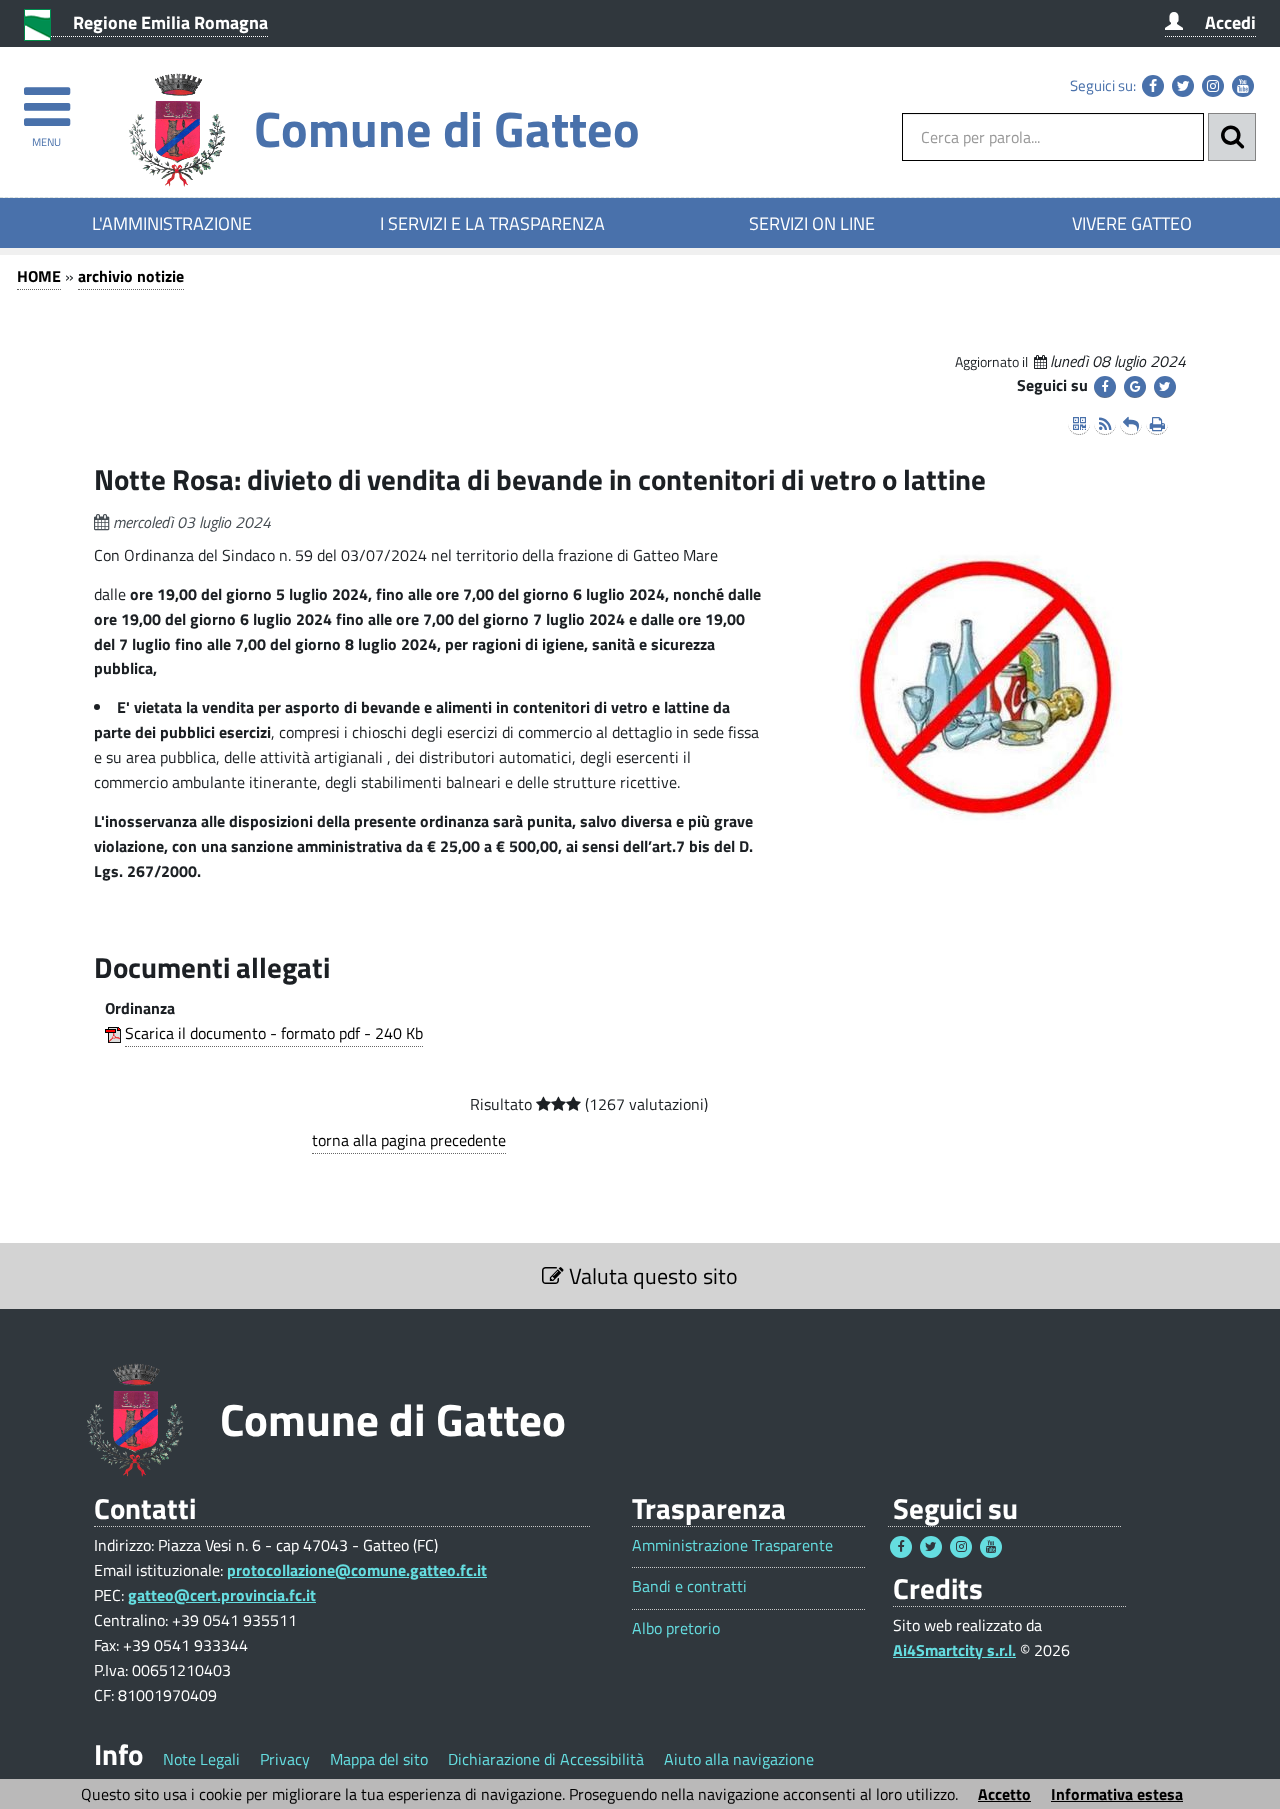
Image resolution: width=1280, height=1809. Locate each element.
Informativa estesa (1117, 1794)
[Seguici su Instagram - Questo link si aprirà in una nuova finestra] (1213, 86)
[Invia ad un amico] (1131, 424)
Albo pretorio (676, 1628)
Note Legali (201, 1759)
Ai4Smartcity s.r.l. (954, 1650)
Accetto (1004, 1794)
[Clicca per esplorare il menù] (46, 97)
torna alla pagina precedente (409, 1140)
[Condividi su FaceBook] (1105, 387)
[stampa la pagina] (1157, 424)
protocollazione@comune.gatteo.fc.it (357, 1570)
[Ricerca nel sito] (1232, 137)
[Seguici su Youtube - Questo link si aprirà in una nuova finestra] (1243, 86)
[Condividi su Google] (1135, 387)
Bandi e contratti (689, 1586)
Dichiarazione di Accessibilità (546, 1759)
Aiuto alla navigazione (739, 1759)
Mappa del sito (379, 1759)
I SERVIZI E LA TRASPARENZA (492, 223)
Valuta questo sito (651, 1276)
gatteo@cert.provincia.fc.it (222, 1595)
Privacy (285, 1759)
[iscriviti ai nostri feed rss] (1105, 424)
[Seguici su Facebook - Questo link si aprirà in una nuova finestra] (1153, 86)
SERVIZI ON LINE (812, 223)
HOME (39, 276)
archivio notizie (131, 276)
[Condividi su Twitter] (1165, 387)
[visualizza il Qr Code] (1079, 424)
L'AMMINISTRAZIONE (172, 223)
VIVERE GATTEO (1132, 223)
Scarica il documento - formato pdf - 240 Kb (274, 1033)
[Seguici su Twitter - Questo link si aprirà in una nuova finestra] (1183, 86)
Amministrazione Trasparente (732, 1545)
